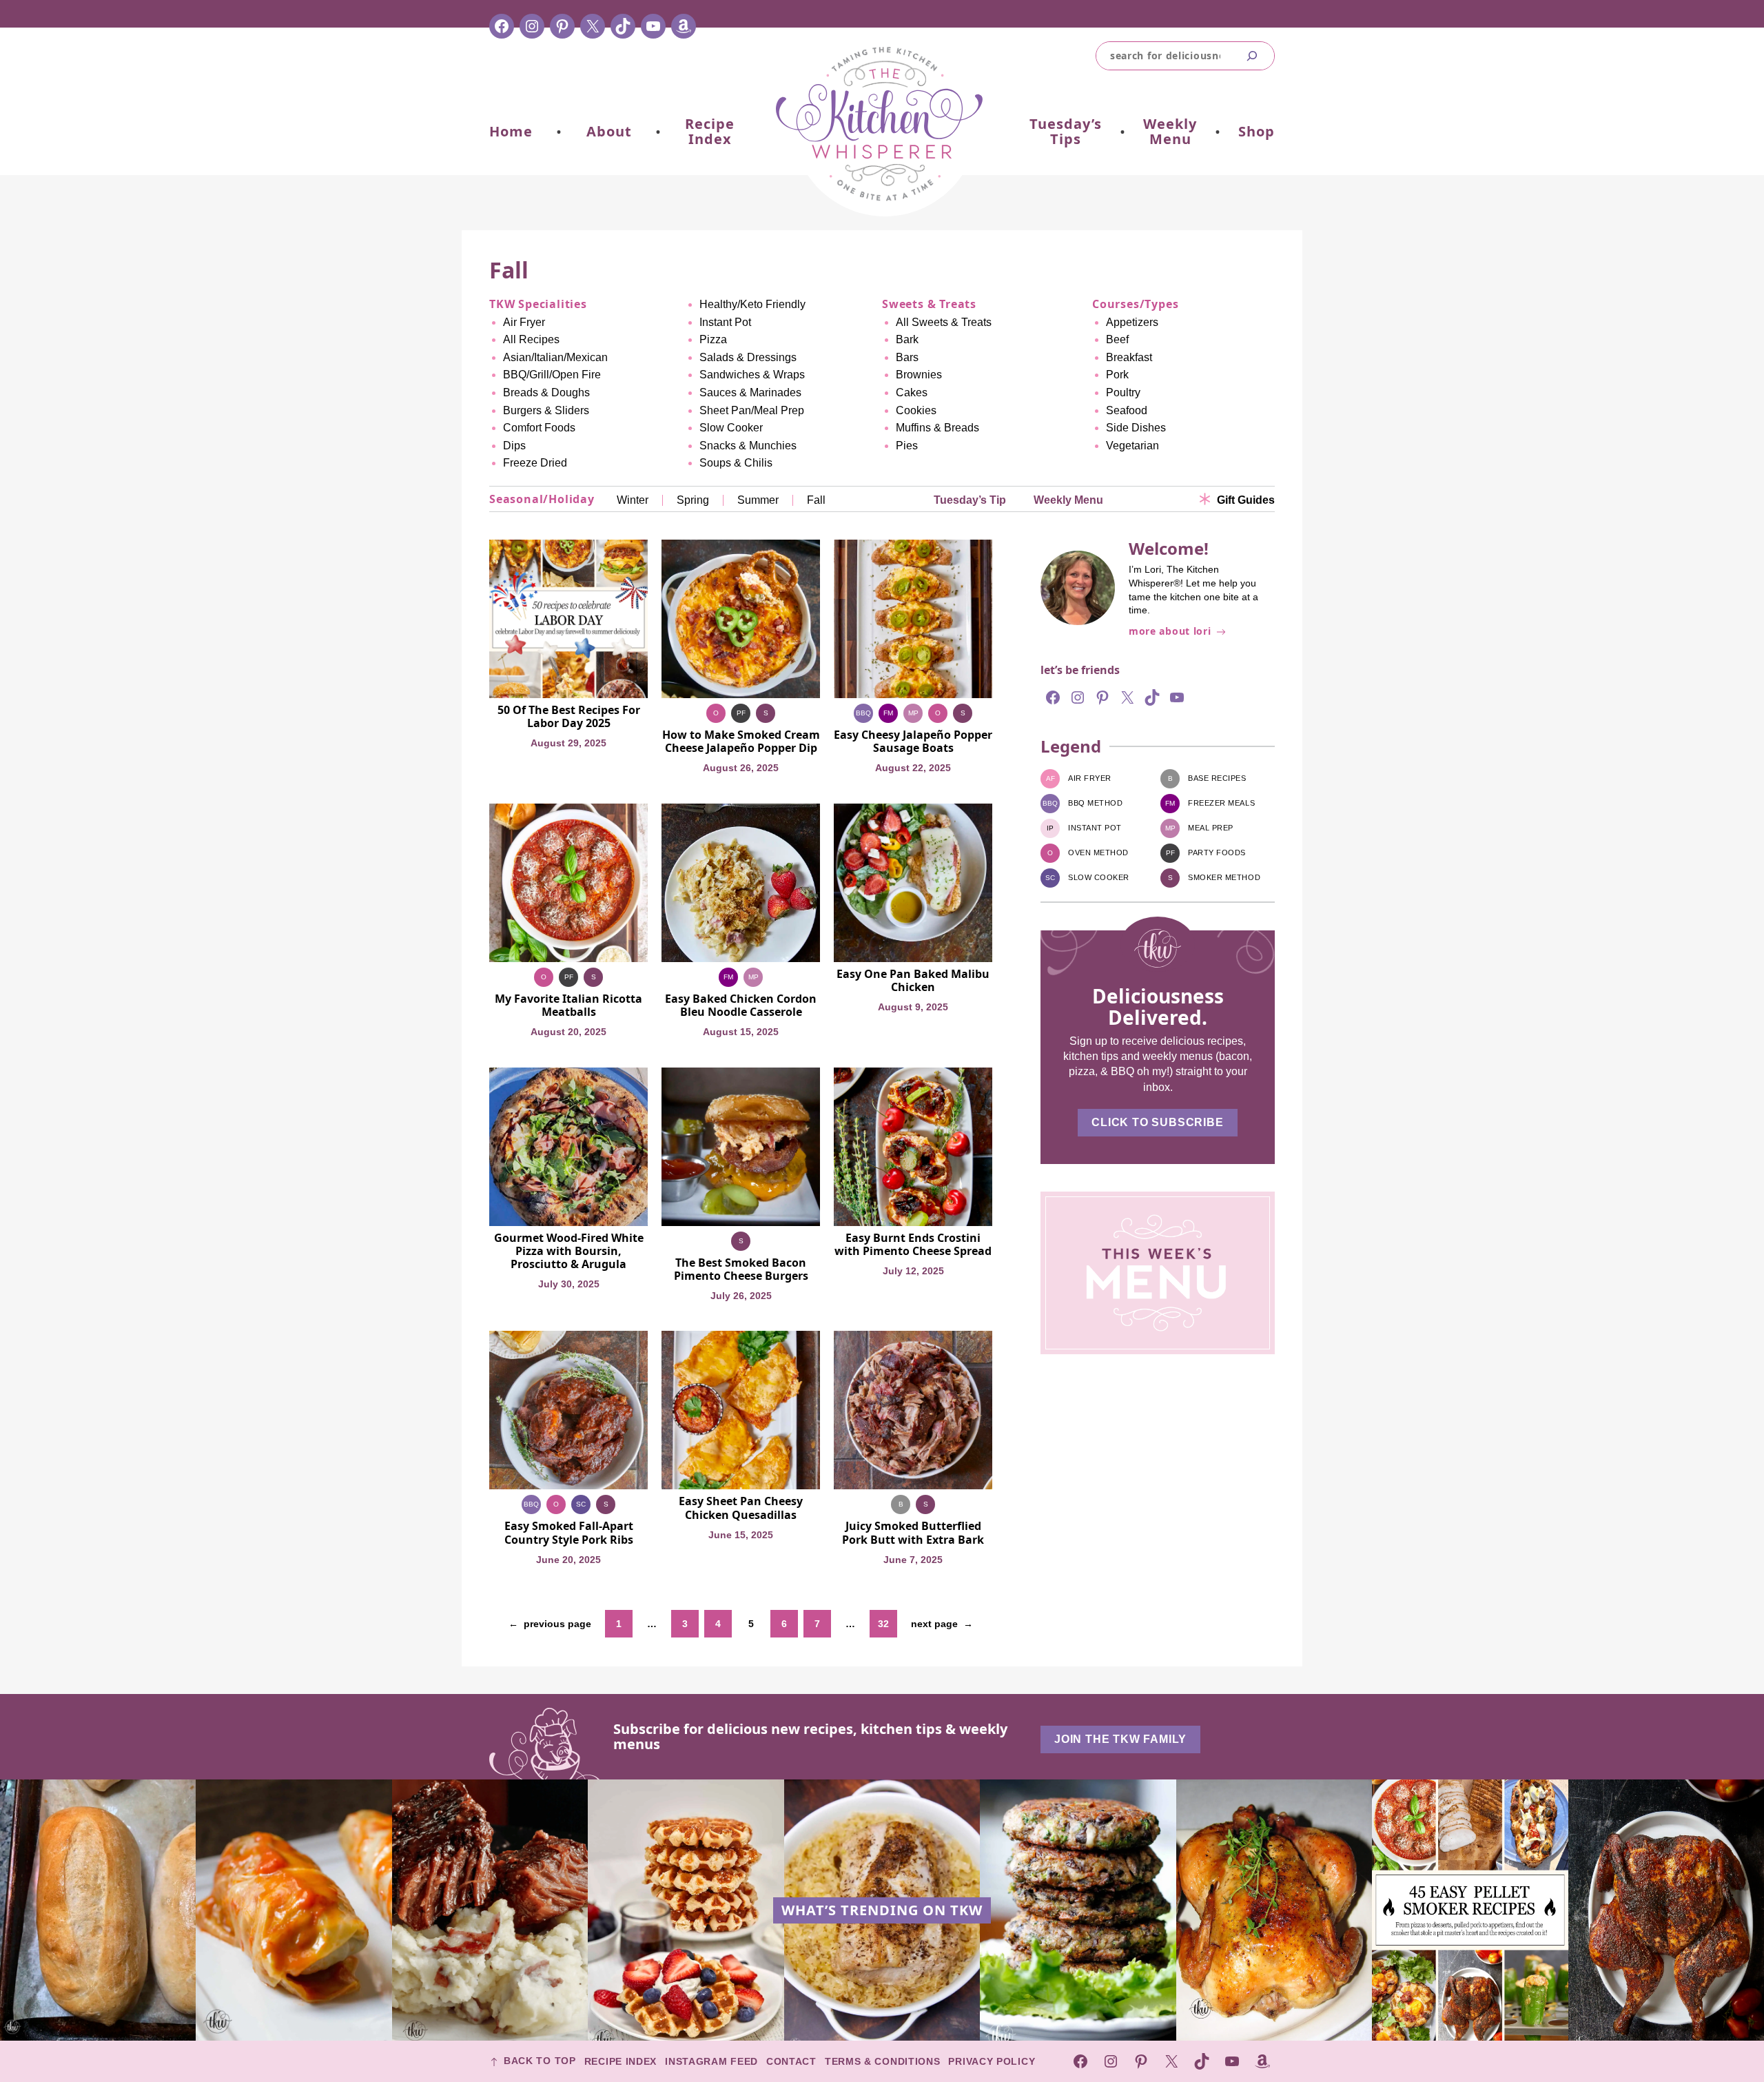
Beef (1117, 339)
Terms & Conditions (883, 2061)
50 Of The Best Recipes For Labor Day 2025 (569, 717)
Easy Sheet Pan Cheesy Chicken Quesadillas (741, 1508)
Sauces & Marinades (750, 392)
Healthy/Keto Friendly (752, 304)
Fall (816, 500)
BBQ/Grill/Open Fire (552, 375)
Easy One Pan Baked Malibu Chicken (913, 981)
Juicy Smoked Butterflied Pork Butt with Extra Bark (913, 1533)
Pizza (713, 339)
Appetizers (1132, 322)
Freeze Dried (535, 463)
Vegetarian (1132, 446)
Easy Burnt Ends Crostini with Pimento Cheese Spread (913, 1245)
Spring (693, 500)
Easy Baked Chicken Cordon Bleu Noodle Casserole (741, 1006)
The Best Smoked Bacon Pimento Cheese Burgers (741, 1269)
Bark (907, 339)
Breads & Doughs (546, 392)
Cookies (916, 410)
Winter (633, 500)
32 (883, 1624)
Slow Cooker (731, 428)
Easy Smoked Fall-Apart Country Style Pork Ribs (569, 1533)
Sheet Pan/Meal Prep (752, 410)
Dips (514, 446)
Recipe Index (621, 2061)
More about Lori (1170, 632)
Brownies (919, 375)
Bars (907, 357)
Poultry (1123, 392)
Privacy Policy (992, 2061)
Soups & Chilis (736, 463)
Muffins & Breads (937, 428)
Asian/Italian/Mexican (555, 357)
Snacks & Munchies (748, 446)
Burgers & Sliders (546, 410)
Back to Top (540, 2062)
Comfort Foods (539, 428)
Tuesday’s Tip (970, 500)
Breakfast (1129, 357)
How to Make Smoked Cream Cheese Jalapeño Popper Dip (741, 742)
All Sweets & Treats (944, 322)
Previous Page (550, 1624)
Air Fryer (524, 322)
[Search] (1252, 56)
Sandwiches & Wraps (752, 375)
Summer (758, 500)
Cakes (912, 392)
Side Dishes (1136, 428)
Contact (791, 2061)
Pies (907, 446)
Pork (1117, 375)
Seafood (1127, 410)
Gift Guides (1246, 500)
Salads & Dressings (748, 357)
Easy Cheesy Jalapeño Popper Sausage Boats (913, 742)
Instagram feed (711, 2061)
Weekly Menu (1068, 500)
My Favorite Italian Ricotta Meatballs (568, 1006)
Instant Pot (725, 322)
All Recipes (531, 339)
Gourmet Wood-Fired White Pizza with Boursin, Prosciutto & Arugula (569, 1252)
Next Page (942, 1624)
